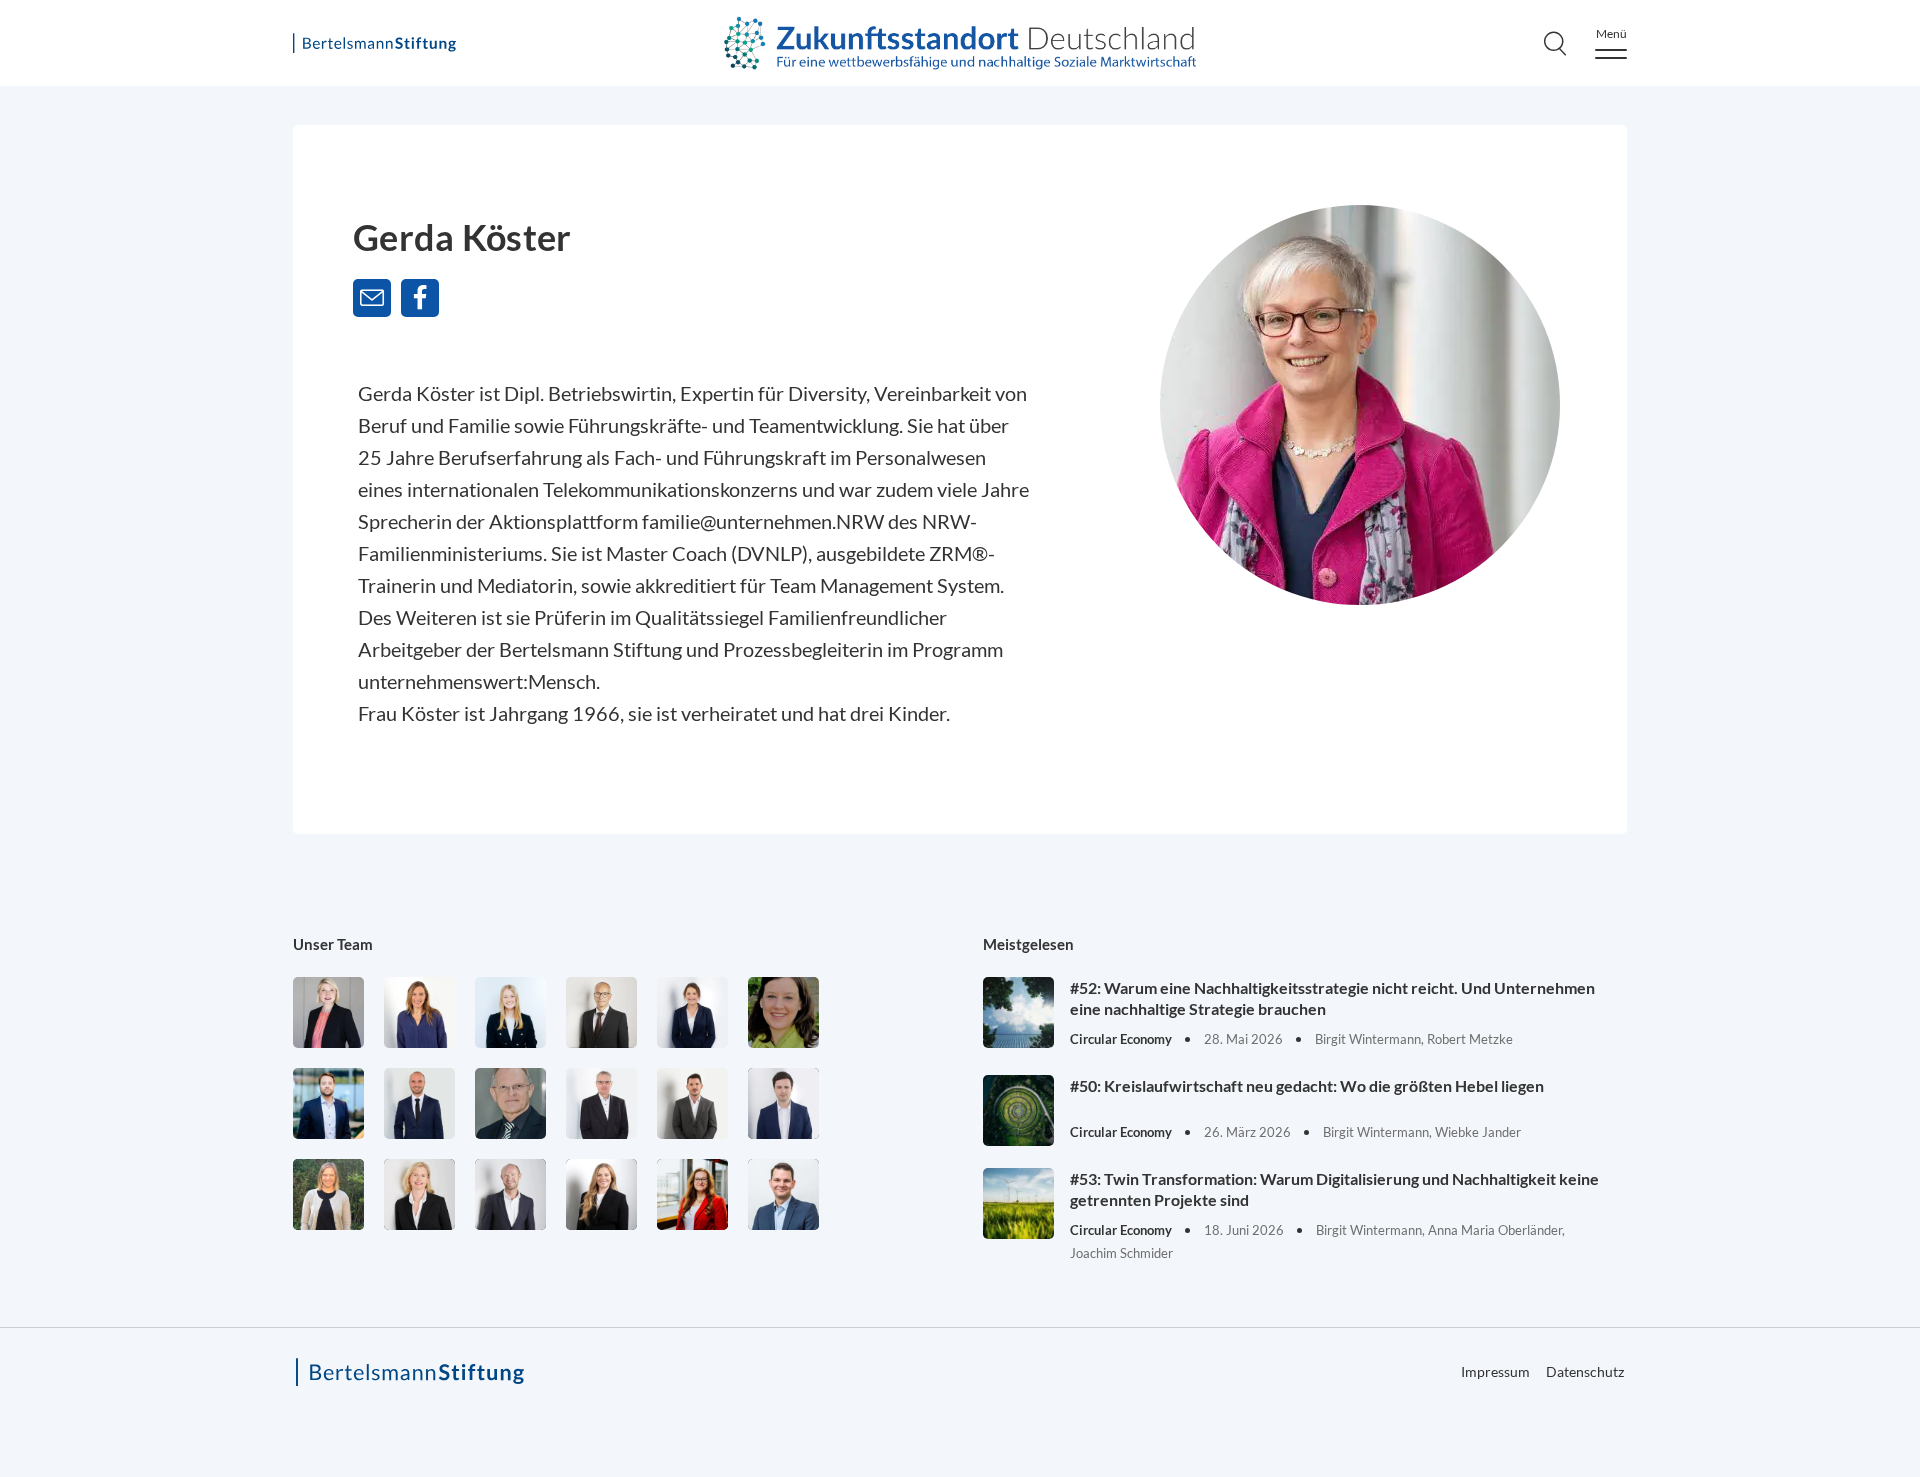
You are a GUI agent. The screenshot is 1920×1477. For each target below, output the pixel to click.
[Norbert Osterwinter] (510, 1103)
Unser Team (333, 944)
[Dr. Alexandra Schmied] (419, 1194)
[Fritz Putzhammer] (783, 1103)
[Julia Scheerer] (328, 1194)
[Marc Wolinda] (783, 1194)
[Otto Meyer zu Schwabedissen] (419, 1103)
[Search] (1555, 43)
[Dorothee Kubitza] (783, 1012)
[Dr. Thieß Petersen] (601, 1103)
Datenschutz (1585, 1371)
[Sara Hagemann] (692, 1012)
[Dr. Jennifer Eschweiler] (419, 1012)
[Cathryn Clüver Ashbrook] (328, 1012)
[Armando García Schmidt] (601, 1012)
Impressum (1495, 1371)
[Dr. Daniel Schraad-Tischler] (510, 1194)
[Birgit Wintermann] (692, 1194)
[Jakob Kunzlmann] (328, 1103)
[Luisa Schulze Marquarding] (601, 1194)
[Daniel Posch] (692, 1103)
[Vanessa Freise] (510, 1012)
